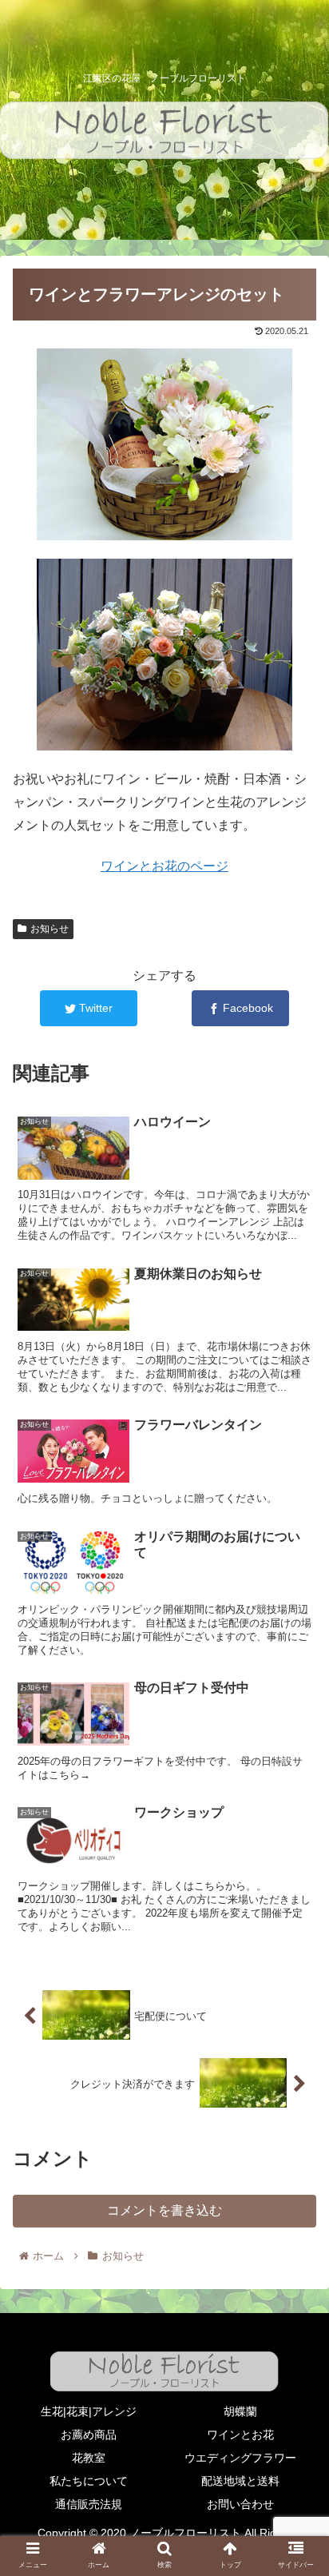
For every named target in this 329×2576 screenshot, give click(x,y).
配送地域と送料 (240, 2481)
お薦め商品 (89, 2435)
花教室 (89, 2458)
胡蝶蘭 (240, 2411)
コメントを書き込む (164, 2210)
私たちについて (89, 2481)
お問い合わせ (240, 2504)
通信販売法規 (89, 2504)
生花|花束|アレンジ (89, 2411)
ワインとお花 (240, 2435)
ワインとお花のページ (164, 866)
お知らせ (50, 929)
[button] (296, 1774)
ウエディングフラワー (240, 2458)
